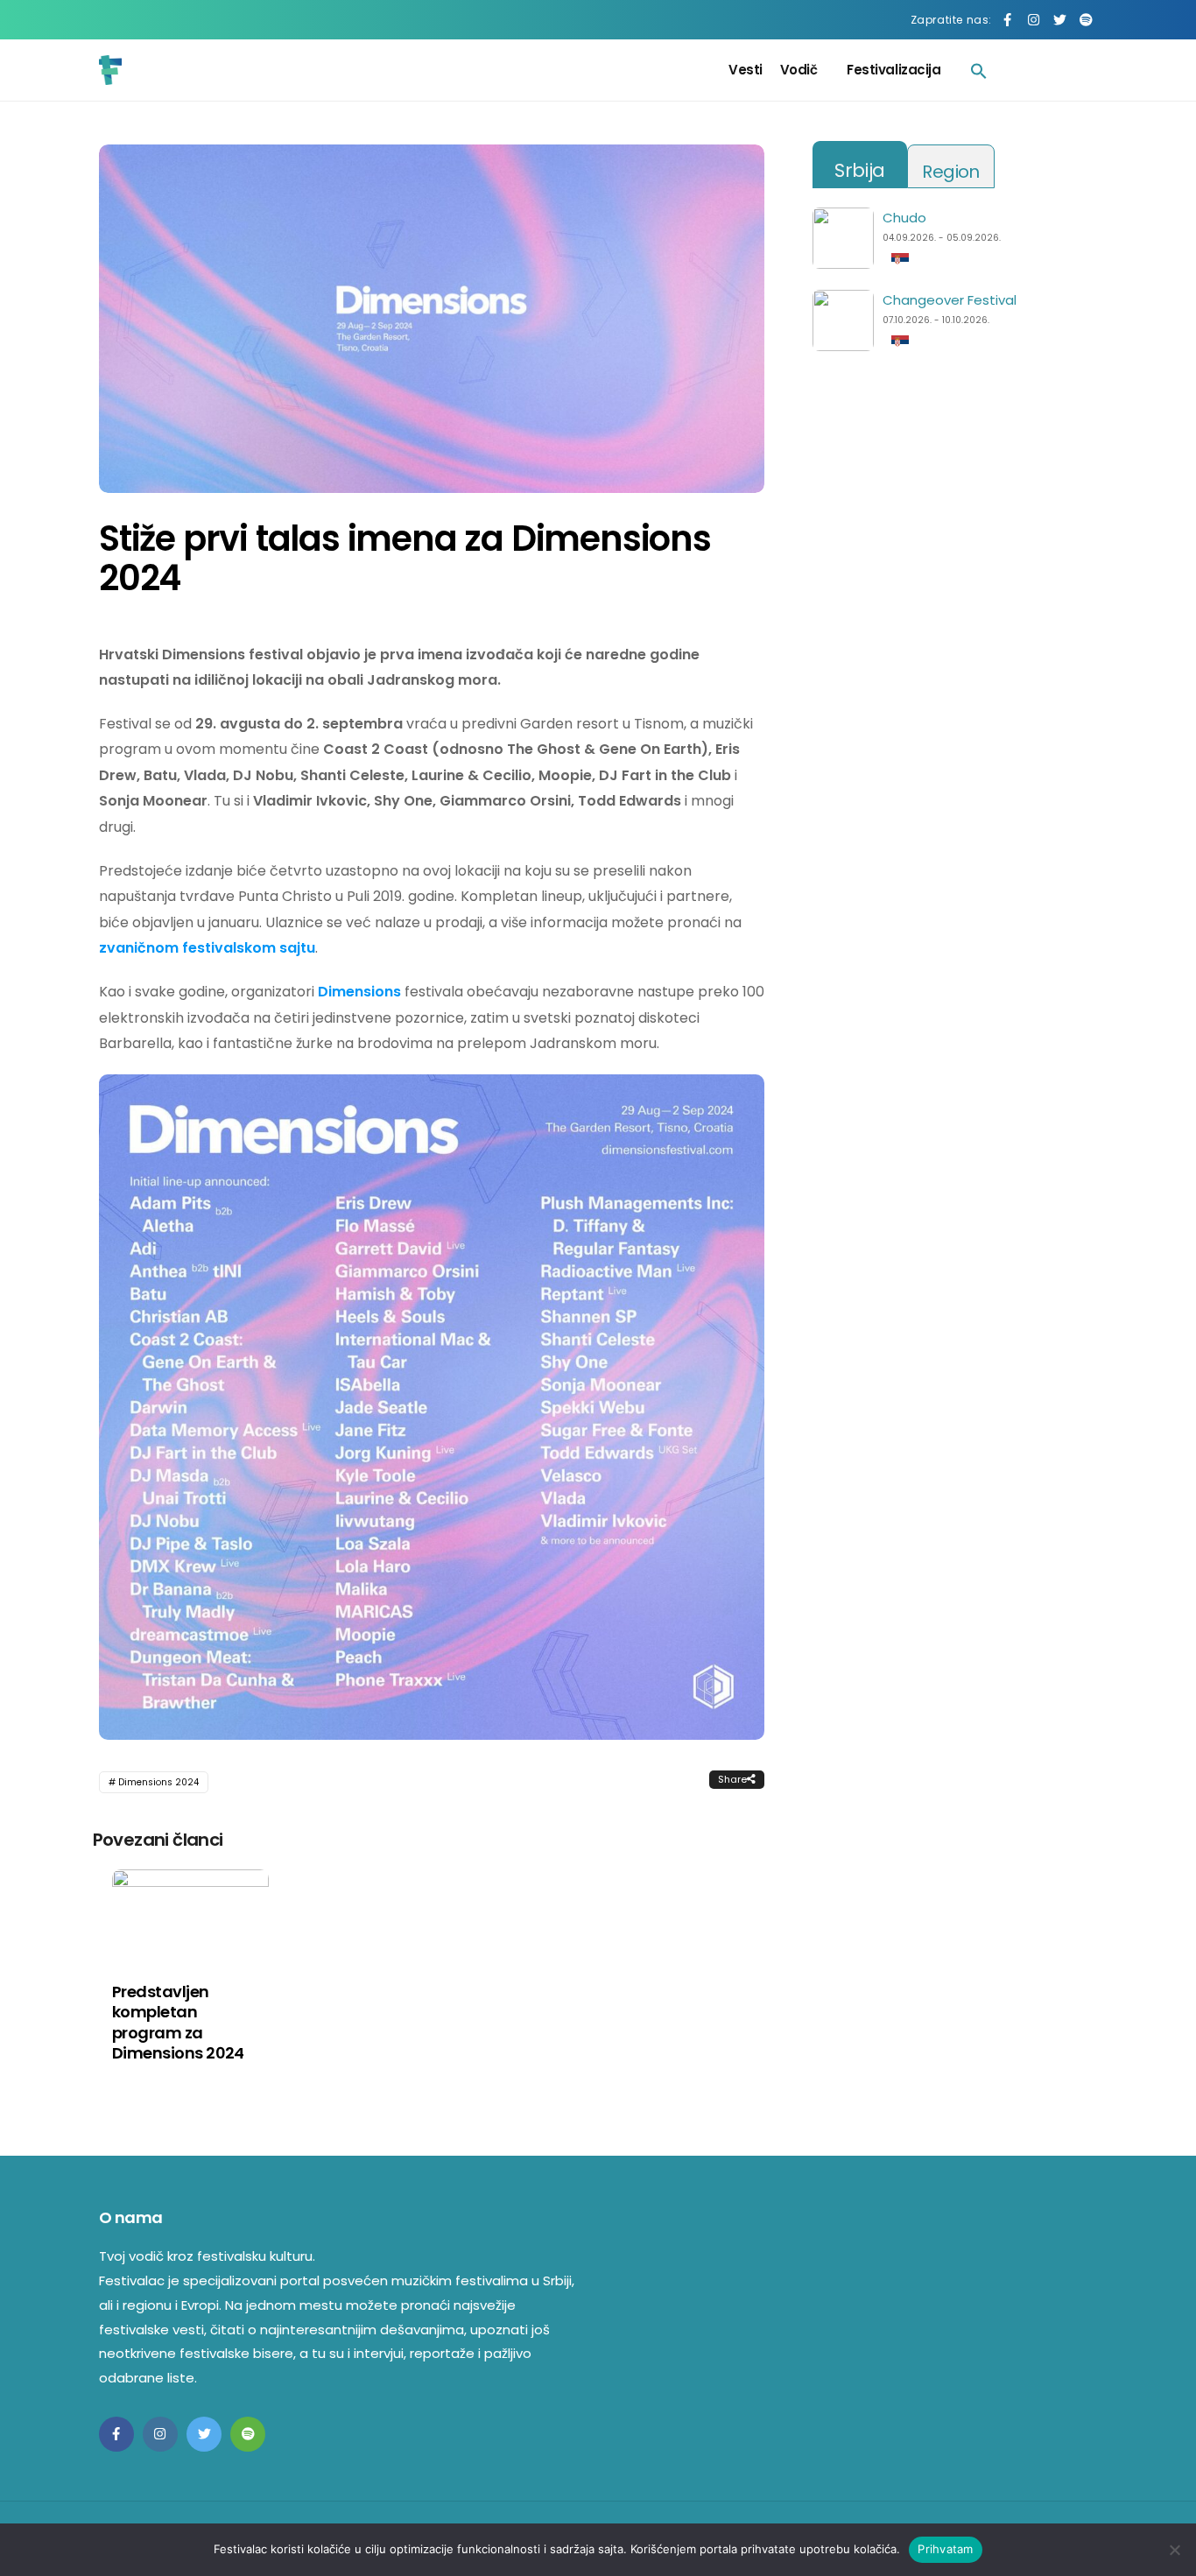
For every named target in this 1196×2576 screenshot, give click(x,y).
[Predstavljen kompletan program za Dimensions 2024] (190, 1914)
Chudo (904, 218)
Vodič (799, 70)
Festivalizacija (893, 70)
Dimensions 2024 (158, 1782)
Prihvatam (945, 2549)
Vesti (746, 70)
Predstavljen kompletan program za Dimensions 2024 (178, 2022)
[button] (979, 70)
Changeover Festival (950, 300)
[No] (1174, 2550)
